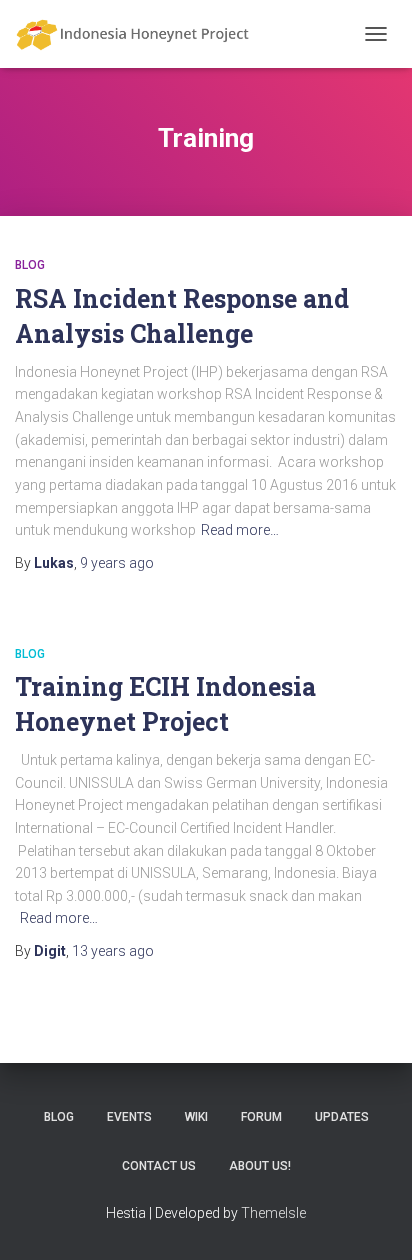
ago (117, 563)
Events (129, 1117)
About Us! (260, 1166)
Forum (261, 1117)
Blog (30, 265)
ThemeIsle (273, 1213)
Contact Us (159, 1166)
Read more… (240, 530)
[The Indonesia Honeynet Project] (140, 34)
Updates (342, 1117)
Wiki (196, 1117)
